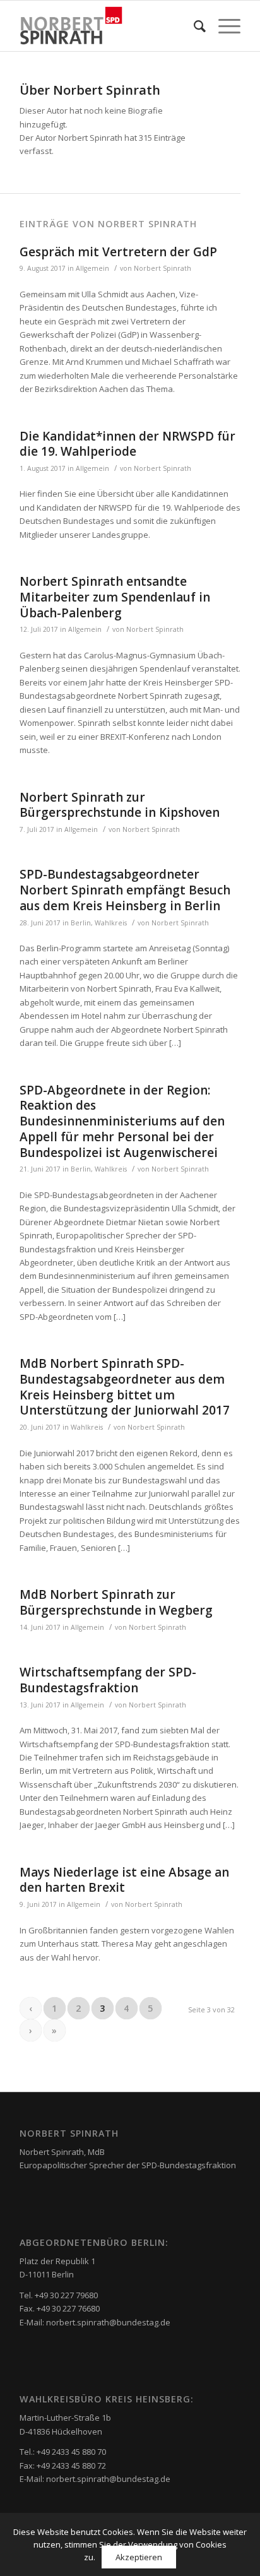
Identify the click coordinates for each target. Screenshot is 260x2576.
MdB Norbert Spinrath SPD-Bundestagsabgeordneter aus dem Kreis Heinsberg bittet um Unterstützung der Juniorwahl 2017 (125, 1387)
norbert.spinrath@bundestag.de (108, 2322)
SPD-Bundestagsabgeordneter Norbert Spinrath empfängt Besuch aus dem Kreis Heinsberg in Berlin (125, 890)
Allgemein (92, 268)
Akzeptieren (139, 2557)
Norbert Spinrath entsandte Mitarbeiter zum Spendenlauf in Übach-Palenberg (115, 597)
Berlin (81, 923)
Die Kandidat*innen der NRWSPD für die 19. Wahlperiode (127, 444)
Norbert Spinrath (162, 268)
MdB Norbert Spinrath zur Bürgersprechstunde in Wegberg (116, 1602)
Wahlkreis (111, 923)
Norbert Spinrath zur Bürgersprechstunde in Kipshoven (120, 805)
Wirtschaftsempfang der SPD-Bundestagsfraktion (108, 1680)
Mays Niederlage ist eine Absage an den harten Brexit (124, 1880)
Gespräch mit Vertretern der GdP (118, 252)
